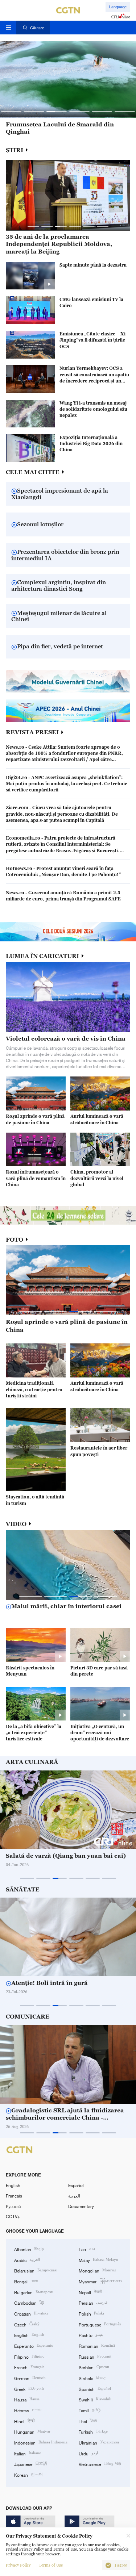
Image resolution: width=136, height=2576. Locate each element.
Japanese (31, 2464)
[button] (11, 112)
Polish (91, 2313)
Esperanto (34, 2345)
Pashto (91, 2335)
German (30, 2378)
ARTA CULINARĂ (32, 1762)
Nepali (90, 2292)
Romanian (97, 2345)
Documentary (81, 2206)
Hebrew (28, 2410)
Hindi (24, 2421)
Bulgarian (34, 2292)
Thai (88, 2421)
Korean (28, 2474)
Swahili (95, 2399)
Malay (98, 2260)
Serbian (94, 2367)
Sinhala (92, 2378)
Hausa (27, 2399)
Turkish (93, 2431)
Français (14, 2196)
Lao (87, 2249)
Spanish (95, 2389)
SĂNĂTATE (23, 1889)
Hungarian (32, 2431)
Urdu (88, 2453)
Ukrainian (99, 2442)
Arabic (27, 2260)
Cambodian (29, 2302)
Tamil (90, 2410)
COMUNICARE (28, 2017)
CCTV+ (13, 2216)
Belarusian (35, 2270)
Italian (28, 2453)
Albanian (29, 2249)
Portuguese (100, 2324)
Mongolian (97, 2270)
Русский (13, 2206)
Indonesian (41, 2442)
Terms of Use (51, 2565)
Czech (27, 2324)
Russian (95, 2356)
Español (76, 2185)
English (13, 2185)
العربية (74, 2196)
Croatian (31, 2313)
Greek (29, 2389)
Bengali (26, 2281)
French (29, 2367)
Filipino (29, 2356)
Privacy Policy (18, 2565)
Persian (93, 2302)
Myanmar (100, 2281)
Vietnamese (100, 2464)
